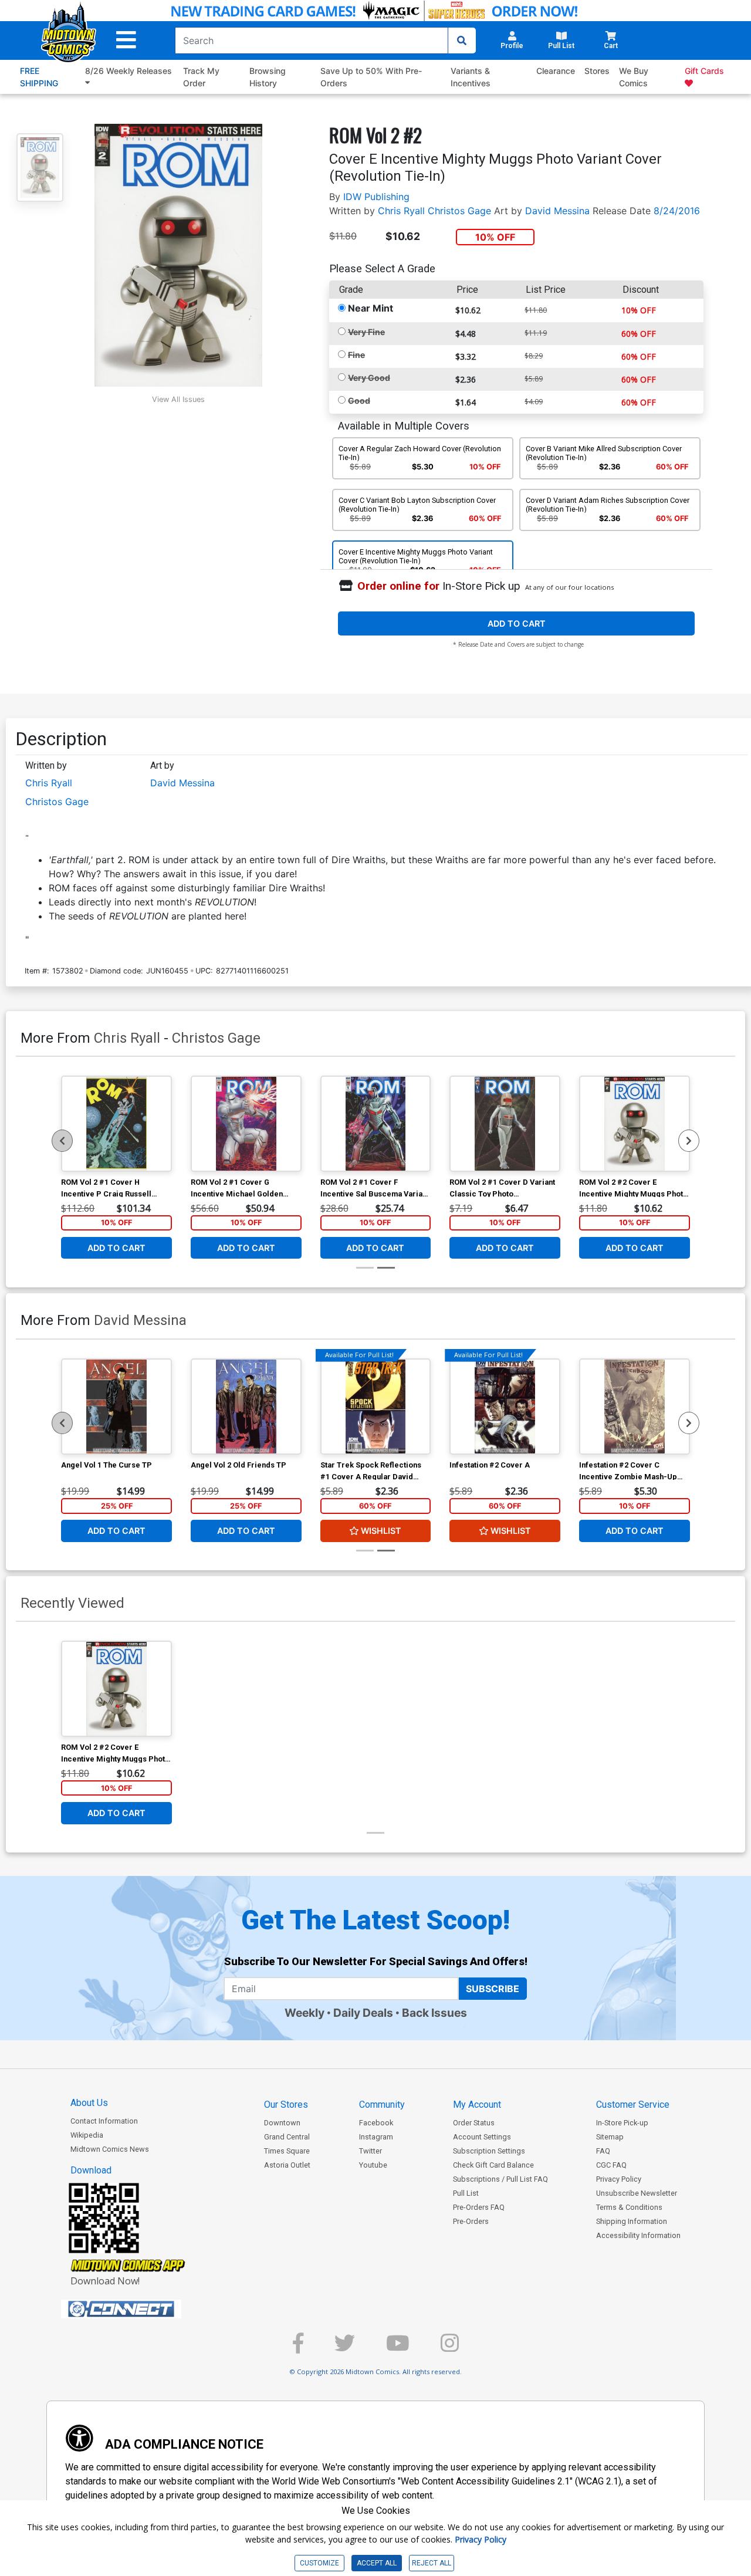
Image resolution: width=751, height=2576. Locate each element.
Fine (356, 355)
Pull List (466, 2193)
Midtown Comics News (110, 2149)
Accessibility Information (638, 2235)
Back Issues (434, 2013)
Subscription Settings (489, 2151)
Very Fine (366, 332)
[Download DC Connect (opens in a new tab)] (143, 2309)
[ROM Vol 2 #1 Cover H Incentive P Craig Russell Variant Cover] (116, 1124)
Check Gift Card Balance (493, 2165)
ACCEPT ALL (377, 2563)
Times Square (287, 2151)
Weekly (305, 2013)
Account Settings (482, 2137)
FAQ (603, 2151)
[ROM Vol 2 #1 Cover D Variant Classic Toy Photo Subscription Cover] (505, 1124)
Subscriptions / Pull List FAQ (500, 2179)
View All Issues (178, 399)
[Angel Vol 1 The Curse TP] (116, 1407)
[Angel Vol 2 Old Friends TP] (246, 1407)
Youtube (373, 2165)
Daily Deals (363, 2013)
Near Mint (371, 308)
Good (359, 400)
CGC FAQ (611, 2165)
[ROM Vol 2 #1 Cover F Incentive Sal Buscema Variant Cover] (376, 1124)
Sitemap (610, 2137)
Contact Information (104, 2121)
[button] (126, 40)
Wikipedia (87, 2135)
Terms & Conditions (629, 2207)
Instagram (376, 2137)
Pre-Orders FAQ (479, 2207)
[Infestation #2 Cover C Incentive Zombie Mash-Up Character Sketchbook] (635, 1407)
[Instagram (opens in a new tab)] (450, 2348)
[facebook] (298, 2348)
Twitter (371, 2151)
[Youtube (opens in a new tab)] (398, 2348)
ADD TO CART (517, 623)
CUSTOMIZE (319, 2563)
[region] (62, 1141)
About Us (89, 2103)
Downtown (282, 2123)
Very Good (369, 378)
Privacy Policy (619, 2179)
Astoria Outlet (287, 2165)
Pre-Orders (471, 2221)
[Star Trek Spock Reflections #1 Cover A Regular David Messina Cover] (376, 1407)
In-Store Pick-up (622, 2123)
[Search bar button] (462, 40)
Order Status (474, 2123)
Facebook (376, 2123)
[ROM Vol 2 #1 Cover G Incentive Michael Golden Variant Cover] (246, 1124)
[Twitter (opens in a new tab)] (345, 2348)
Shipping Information (632, 2221)
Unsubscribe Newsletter (637, 2193)
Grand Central (287, 2137)
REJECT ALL (432, 2563)
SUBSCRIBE (493, 1989)
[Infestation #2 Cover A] (505, 1407)
